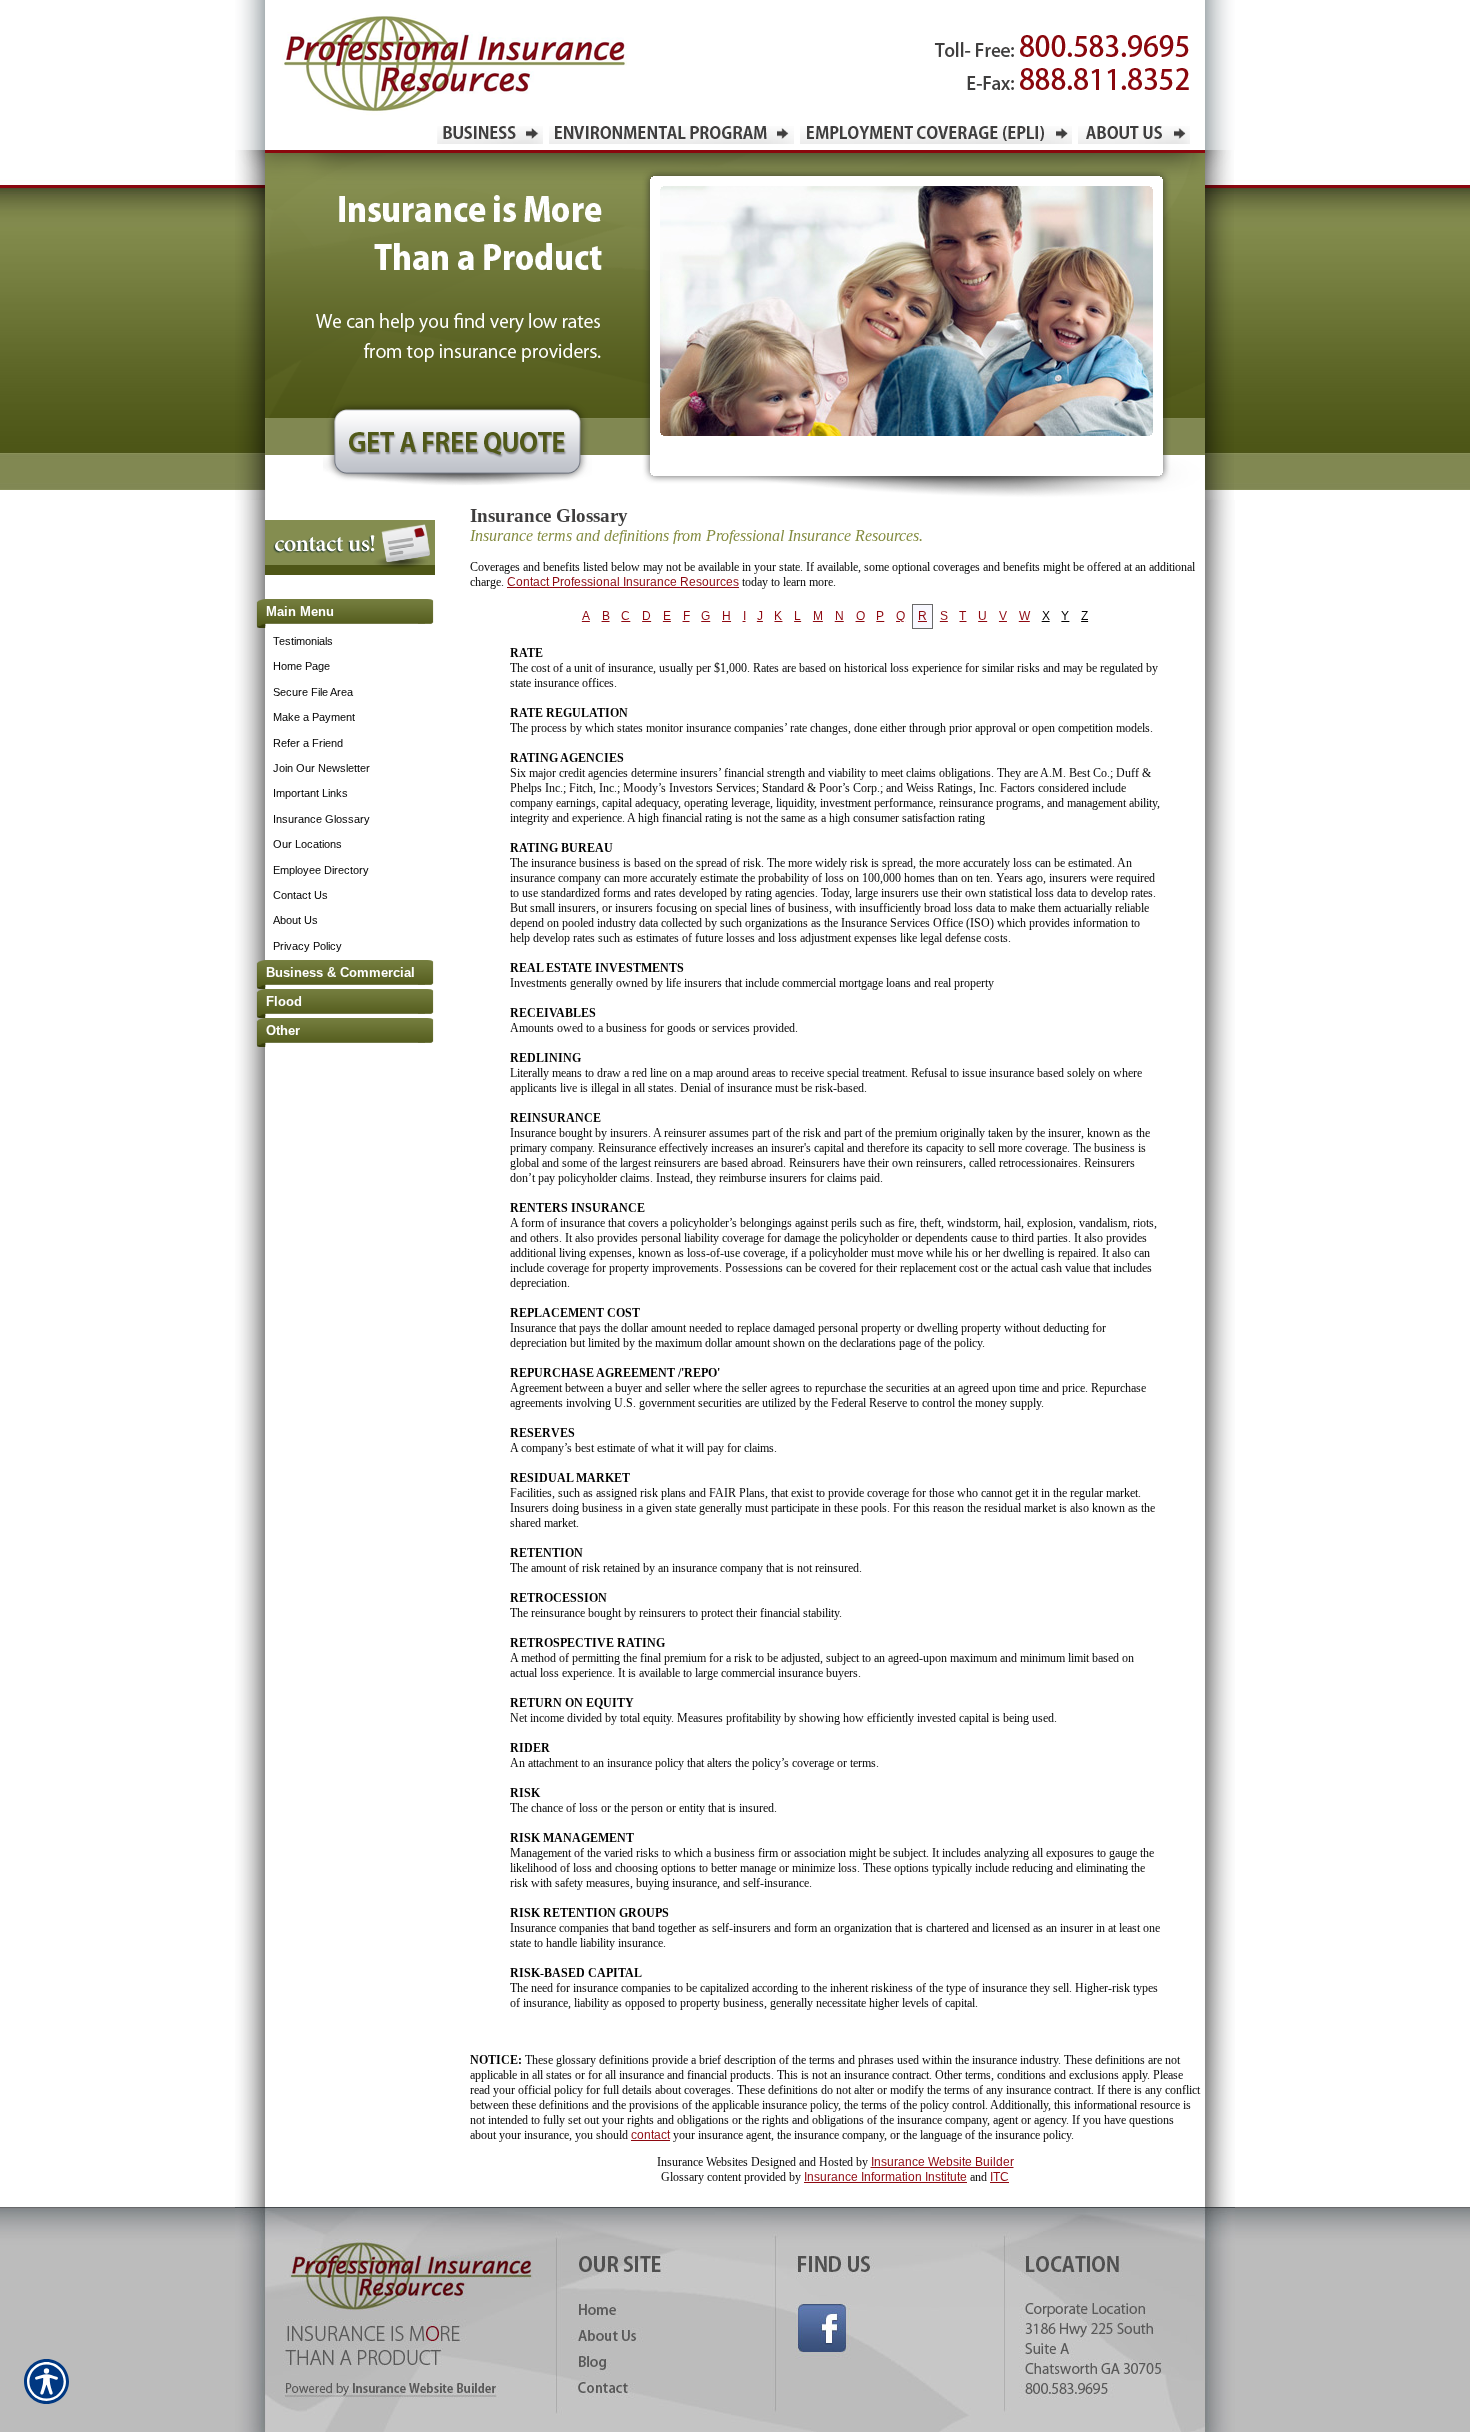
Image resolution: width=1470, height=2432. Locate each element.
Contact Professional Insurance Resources (623, 582)
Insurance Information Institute (885, 2177)
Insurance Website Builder (942, 2162)
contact (650, 2135)
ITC (999, 2177)
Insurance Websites (702, 2162)
